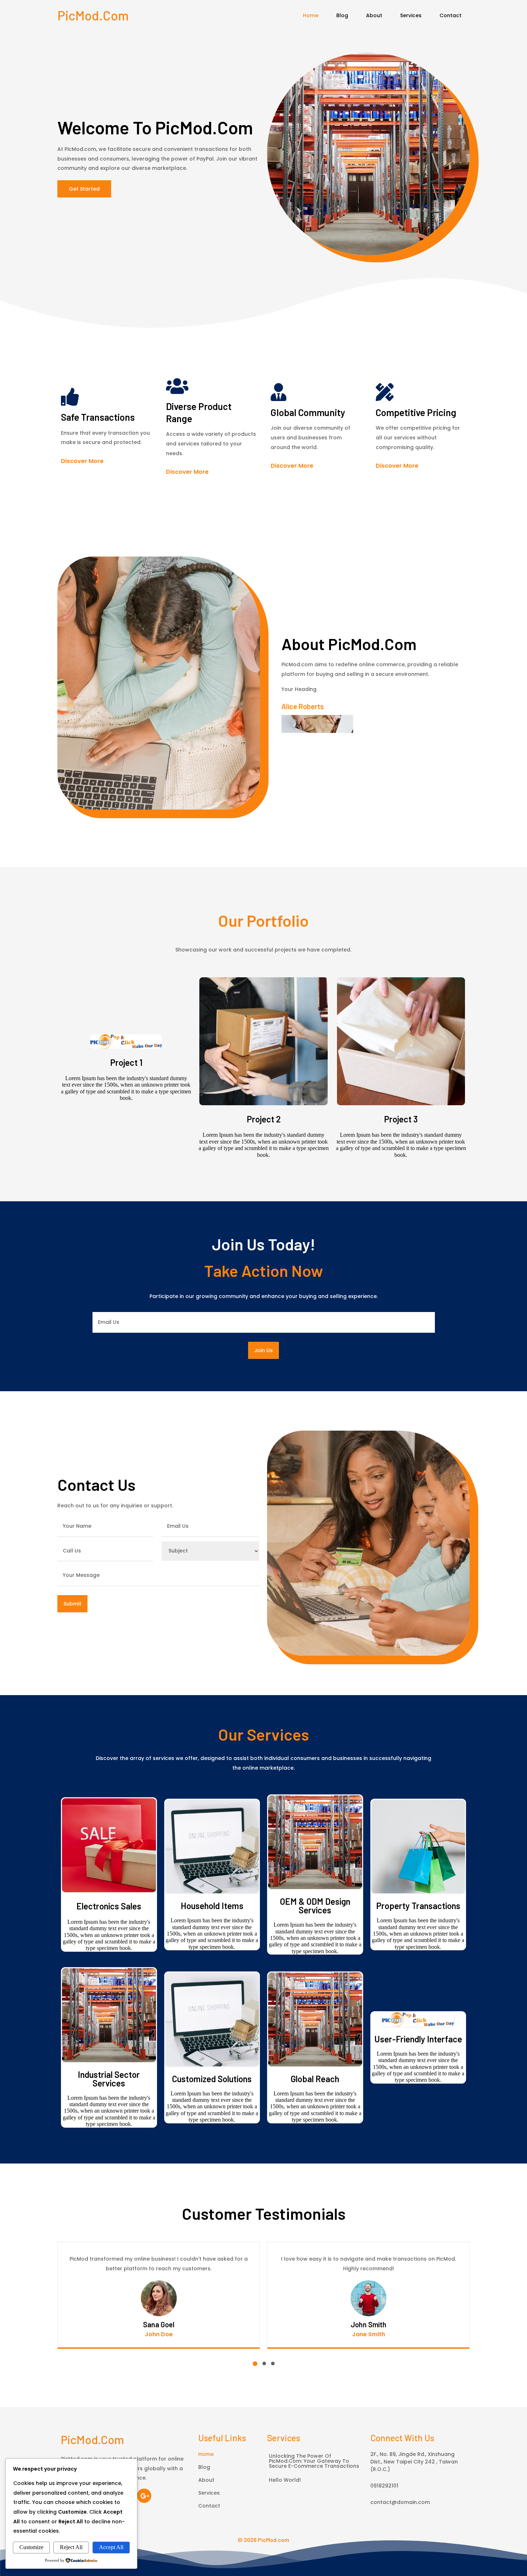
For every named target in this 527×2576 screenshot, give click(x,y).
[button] (255, 2364)
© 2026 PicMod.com (263, 2540)
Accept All (111, 2547)
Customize (31, 2547)
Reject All (71, 2547)
